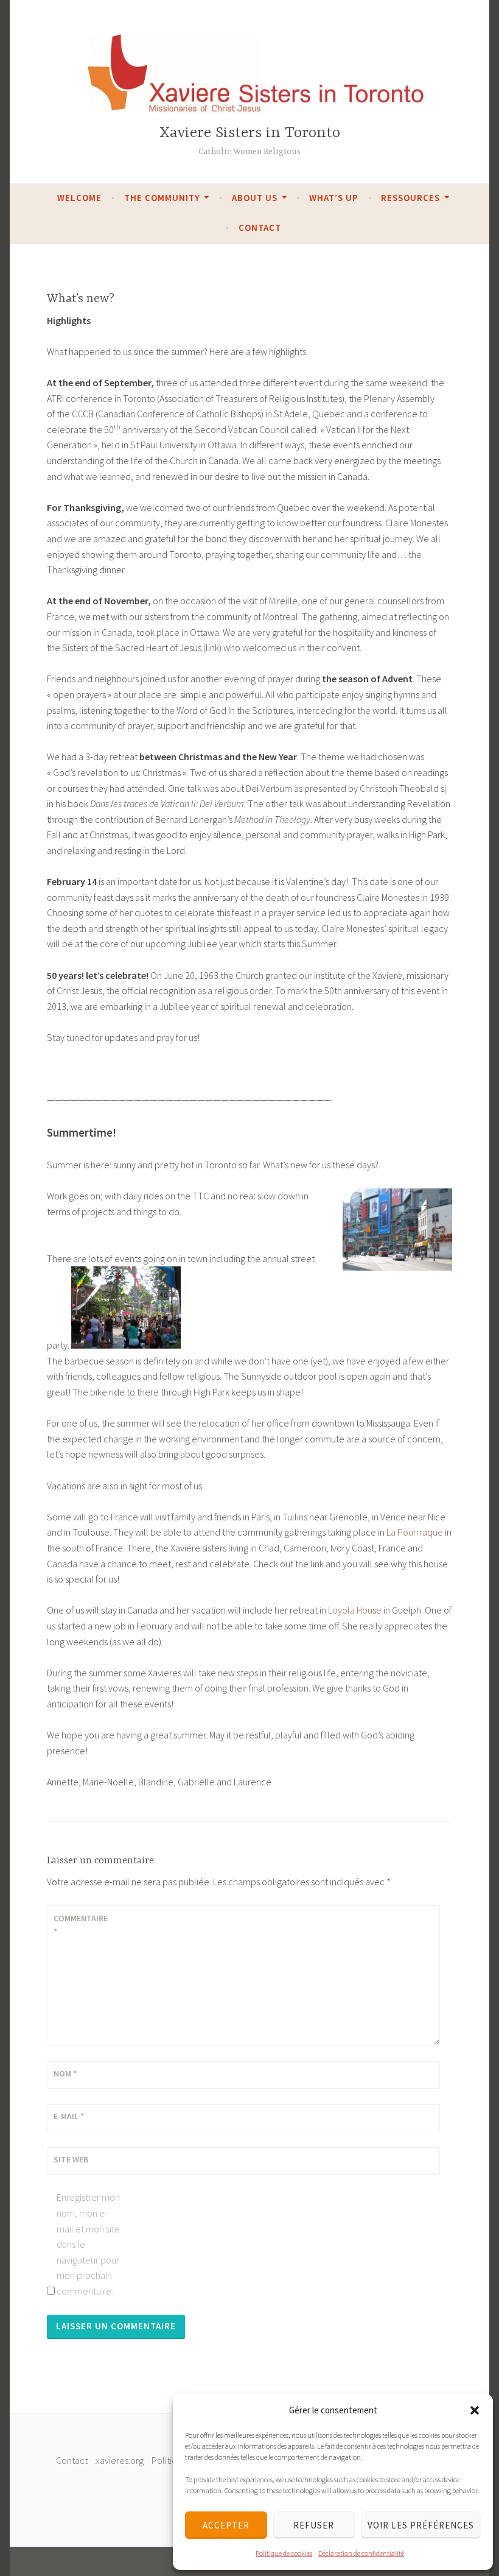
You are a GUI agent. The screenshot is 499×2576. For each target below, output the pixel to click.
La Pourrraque (415, 1532)
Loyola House (355, 1610)
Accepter (226, 2525)
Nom (65, 2073)
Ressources (410, 198)
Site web (71, 2159)
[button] (475, 2410)
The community (162, 198)
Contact (260, 228)
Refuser (314, 2525)
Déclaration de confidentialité (361, 2553)
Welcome (79, 198)
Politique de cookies (284, 2553)
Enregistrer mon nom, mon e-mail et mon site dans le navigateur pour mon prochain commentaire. (88, 2244)
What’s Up (334, 198)
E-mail (69, 2116)
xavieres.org (120, 2460)
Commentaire (81, 1925)
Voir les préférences (421, 2525)
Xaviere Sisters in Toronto (250, 133)
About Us (255, 198)
